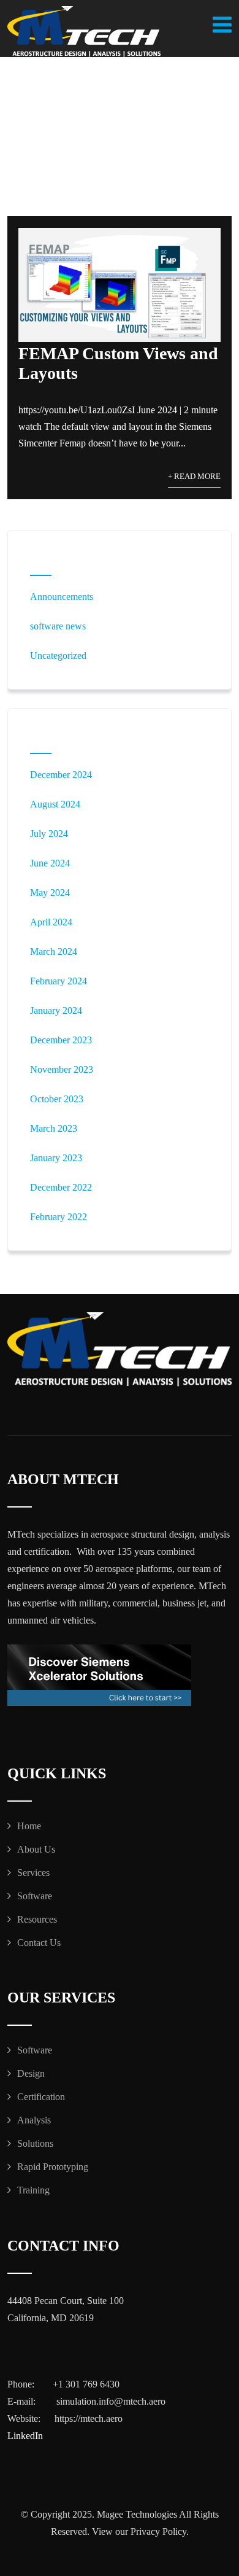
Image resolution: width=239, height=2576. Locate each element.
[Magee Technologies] (84, 32)
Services (33, 1873)
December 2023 (61, 1040)
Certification (41, 2097)
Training (33, 2190)
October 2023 (57, 1099)
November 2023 (62, 1069)
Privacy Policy (158, 2531)
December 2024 (61, 775)
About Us (36, 1849)
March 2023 (54, 1128)
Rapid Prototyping (53, 2167)
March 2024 (54, 951)
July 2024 (49, 834)
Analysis (34, 2120)
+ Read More (194, 477)
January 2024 (56, 1010)
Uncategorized (58, 656)
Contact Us (39, 1943)
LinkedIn (25, 2436)
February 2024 (59, 981)
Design (31, 2073)
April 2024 (51, 922)
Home (29, 1826)
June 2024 (50, 863)
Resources (37, 1919)
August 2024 (55, 804)
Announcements (62, 597)
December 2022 (61, 1187)
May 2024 (50, 893)
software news (58, 626)
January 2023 (56, 1158)
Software (35, 1896)
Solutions (35, 2143)
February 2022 (59, 1217)
